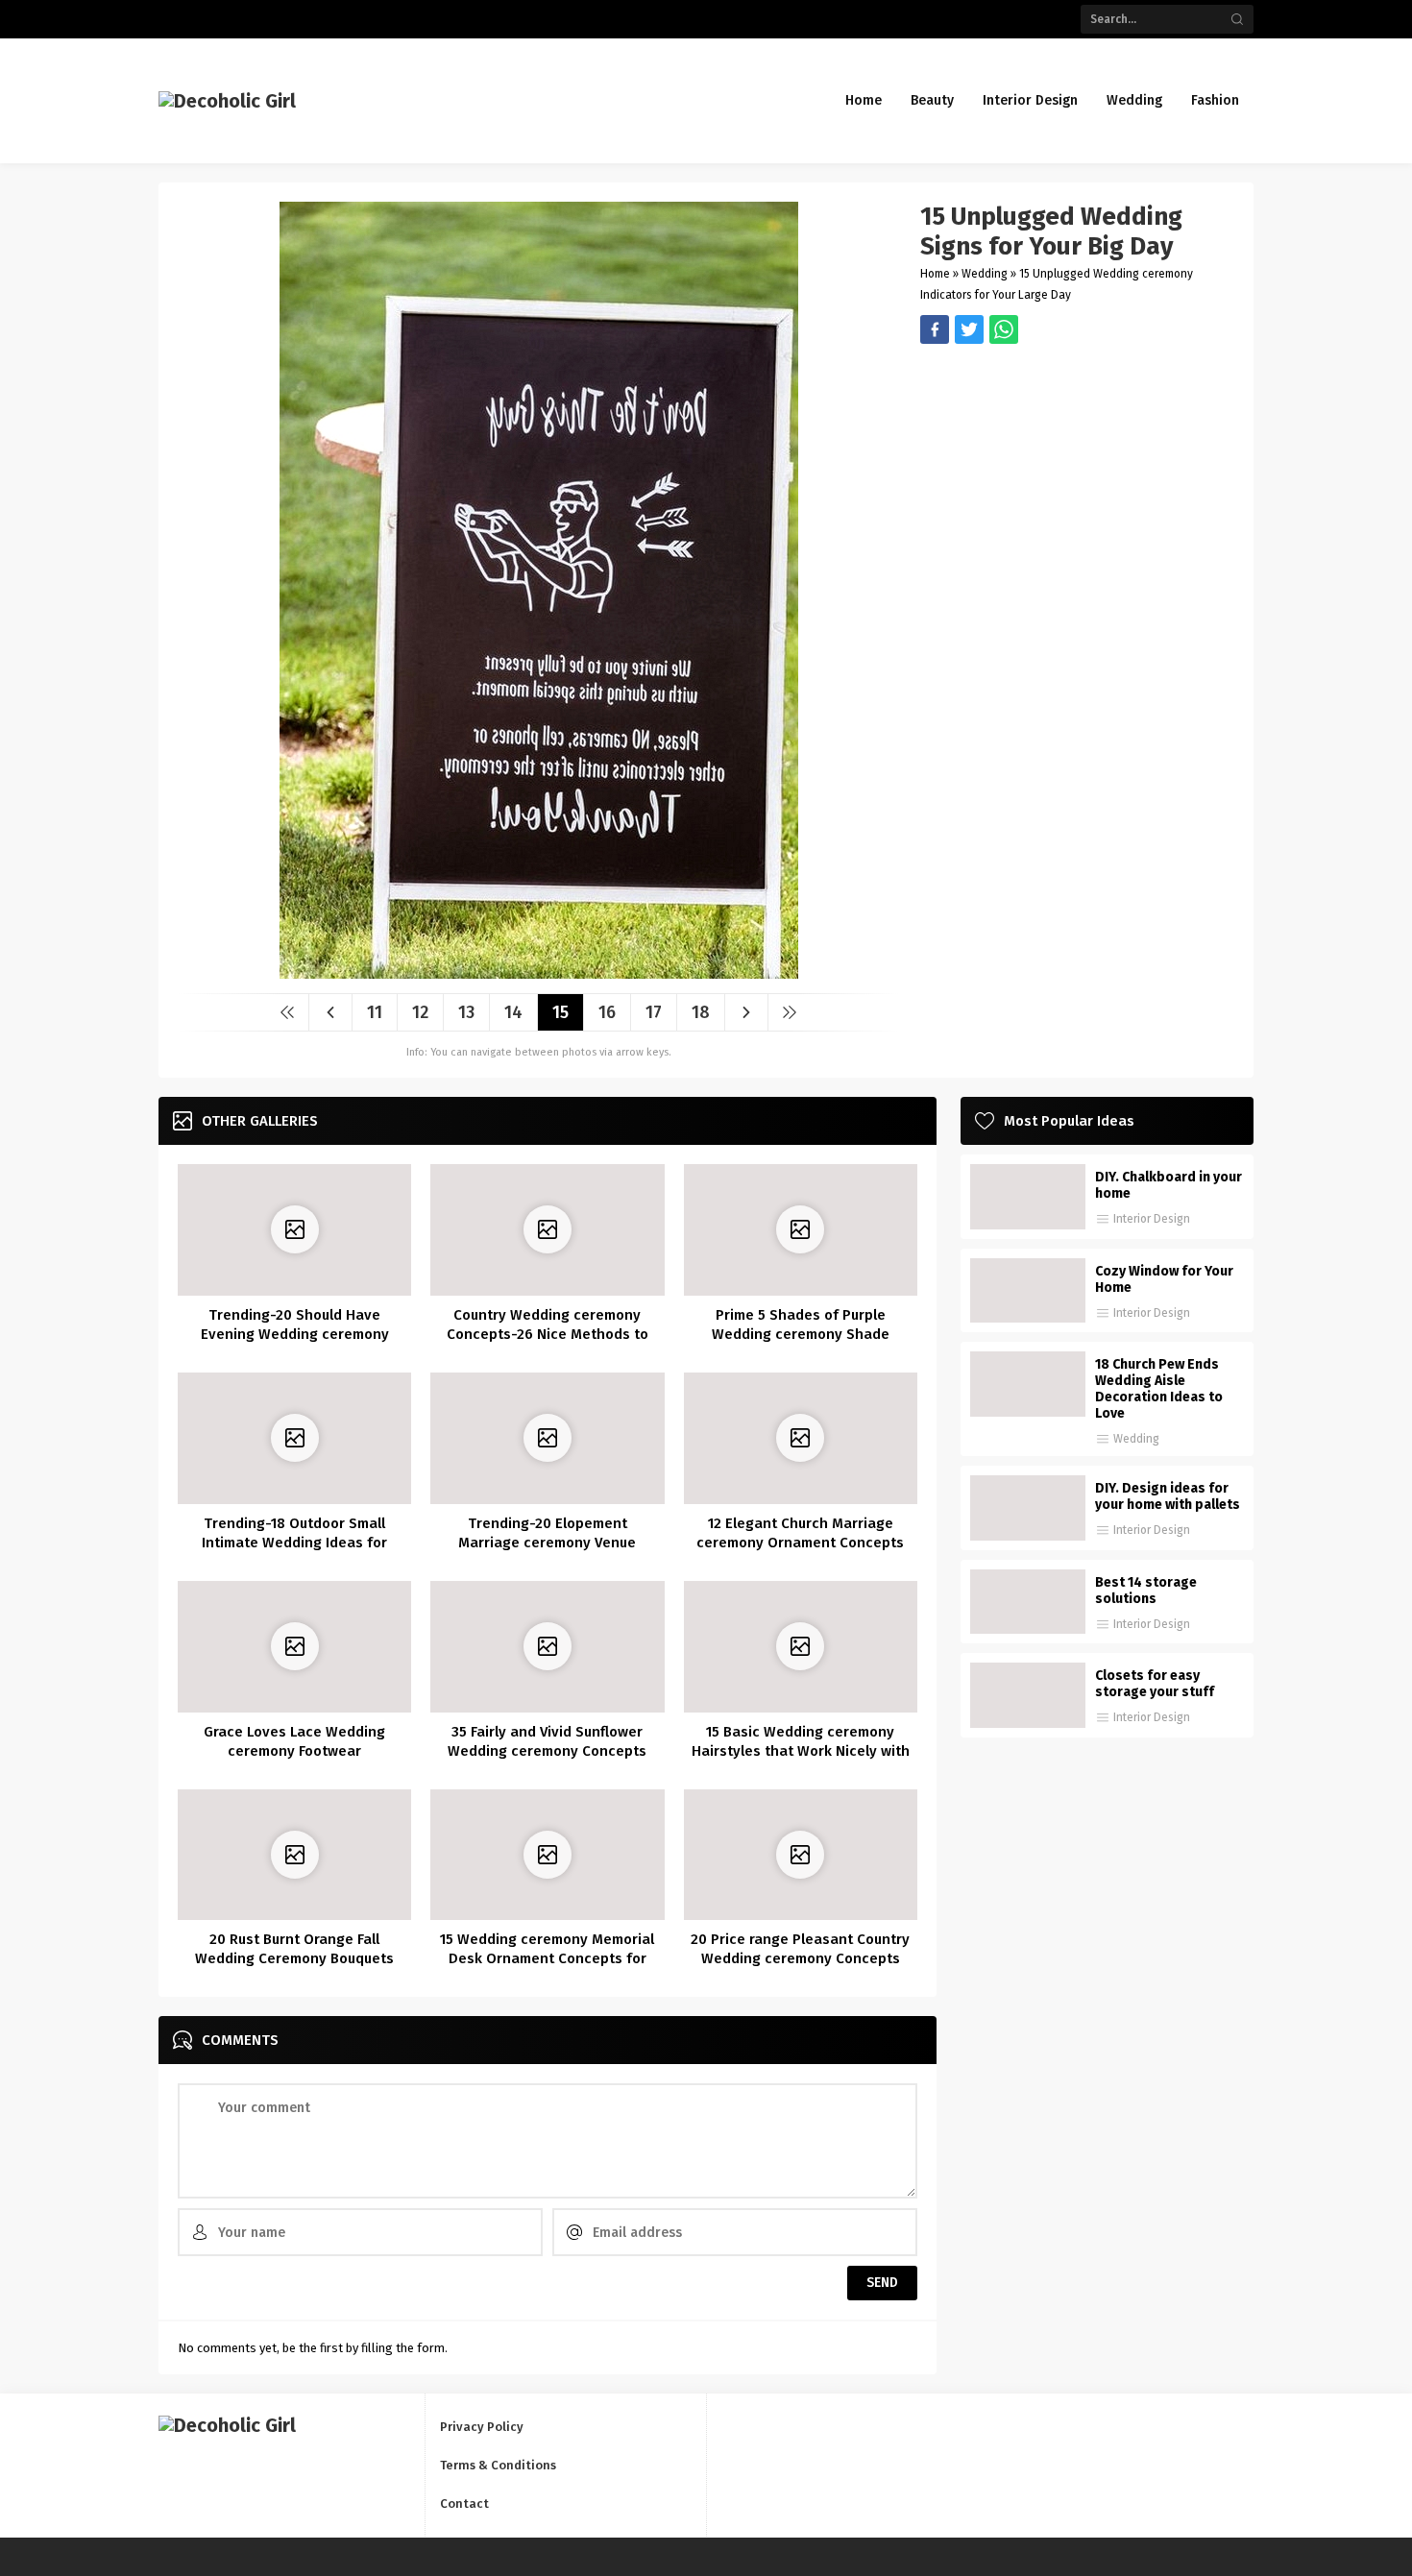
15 (560, 1012)
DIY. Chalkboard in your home (1169, 1185)
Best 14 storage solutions (1146, 1591)
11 (375, 1012)
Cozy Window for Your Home (1164, 1279)
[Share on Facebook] (935, 329)
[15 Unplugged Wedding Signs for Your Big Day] (539, 972)
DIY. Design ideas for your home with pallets (1168, 1496)
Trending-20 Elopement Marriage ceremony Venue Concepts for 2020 (547, 1543)
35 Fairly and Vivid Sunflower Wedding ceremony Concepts (547, 1741)
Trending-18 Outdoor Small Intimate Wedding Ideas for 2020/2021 (294, 1543)
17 (654, 1012)
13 (466, 1012)
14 (513, 1012)
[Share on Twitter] (1004, 329)
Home (935, 274)
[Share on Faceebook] (969, 329)
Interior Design (1152, 1219)
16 (607, 1012)
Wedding (985, 274)
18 (701, 1012)
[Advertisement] (1077, 478)
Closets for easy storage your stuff (1155, 1684)
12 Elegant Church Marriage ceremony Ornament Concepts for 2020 (800, 1543)
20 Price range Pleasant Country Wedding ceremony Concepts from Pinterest (800, 1958)
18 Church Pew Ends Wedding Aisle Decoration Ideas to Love (1159, 1389)
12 (420, 1012)
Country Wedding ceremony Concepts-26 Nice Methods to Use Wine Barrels (548, 1334)
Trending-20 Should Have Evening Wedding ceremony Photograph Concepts (295, 1334)
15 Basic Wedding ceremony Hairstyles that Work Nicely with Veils (801, 1751)
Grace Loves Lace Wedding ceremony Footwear (294, 1741)
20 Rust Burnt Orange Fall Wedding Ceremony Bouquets (294, 1949)
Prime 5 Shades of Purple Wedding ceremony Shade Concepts (801, 1334)
